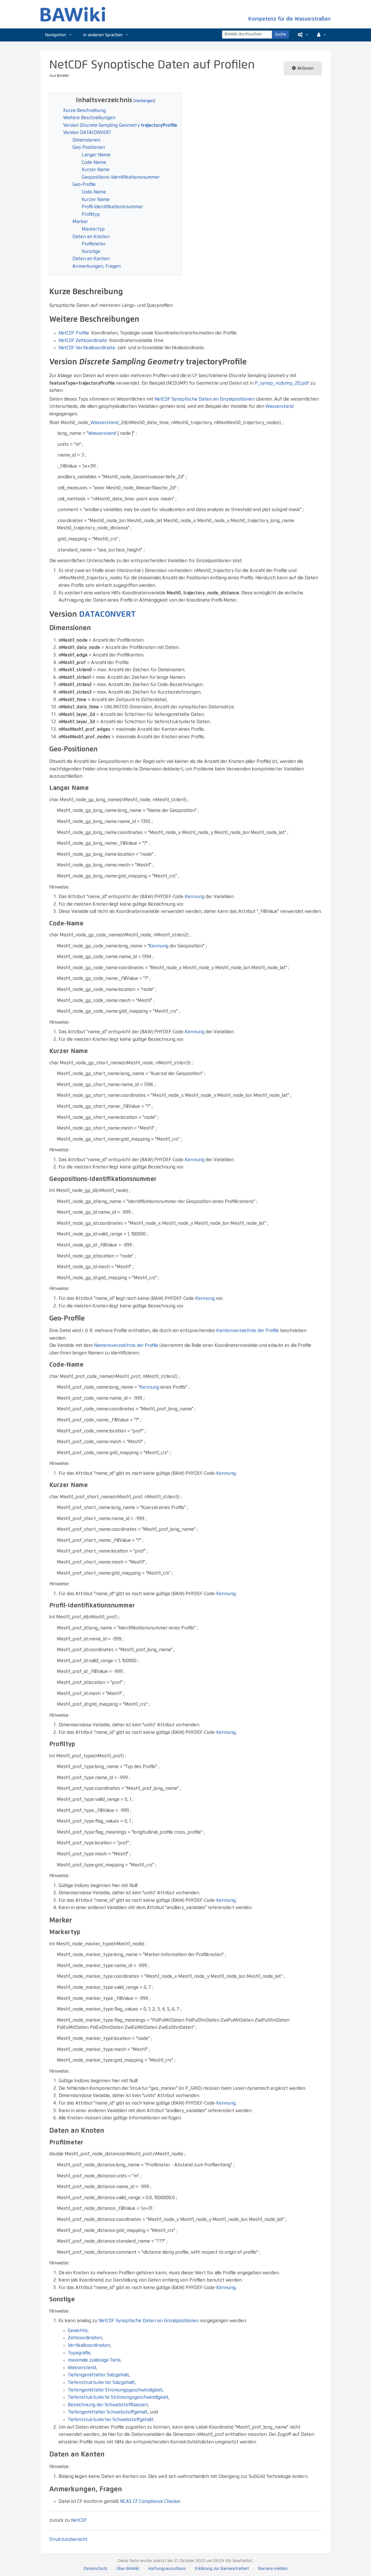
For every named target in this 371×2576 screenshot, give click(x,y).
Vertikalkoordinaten (89, 2345)
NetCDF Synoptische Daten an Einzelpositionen (205, 399)
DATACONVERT (107, 614)
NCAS (150, 2501)
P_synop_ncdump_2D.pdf (282, 383)
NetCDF (79, 2520)
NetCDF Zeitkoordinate (83, 341)
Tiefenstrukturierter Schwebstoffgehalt (111, 2420)
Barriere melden (273, 2569)
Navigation (56, 35)
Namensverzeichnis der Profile (126, 1345)
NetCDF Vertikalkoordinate (87, 348)
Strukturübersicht (68, 2539)
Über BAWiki (128, 2569)
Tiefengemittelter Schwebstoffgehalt (108, 2412)
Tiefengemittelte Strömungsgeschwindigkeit (115, 2390)
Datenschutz (96, 2569)
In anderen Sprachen (103, 35)
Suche (281, 35)
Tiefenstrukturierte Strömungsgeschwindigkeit (118, 2397)
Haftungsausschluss (167, 2569)
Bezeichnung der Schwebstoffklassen (108, 2405)
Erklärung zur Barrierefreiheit (222, 2569)
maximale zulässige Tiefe (94, 2360)
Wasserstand (280, 406)
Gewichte (78, 2331)
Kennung (195, 897)
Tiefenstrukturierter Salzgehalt (101, 2383)
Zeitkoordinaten (85, 2338)
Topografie (79, 2353)
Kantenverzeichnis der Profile (248, 1331)
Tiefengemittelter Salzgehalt (98, 2375)
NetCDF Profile (74, 333)
